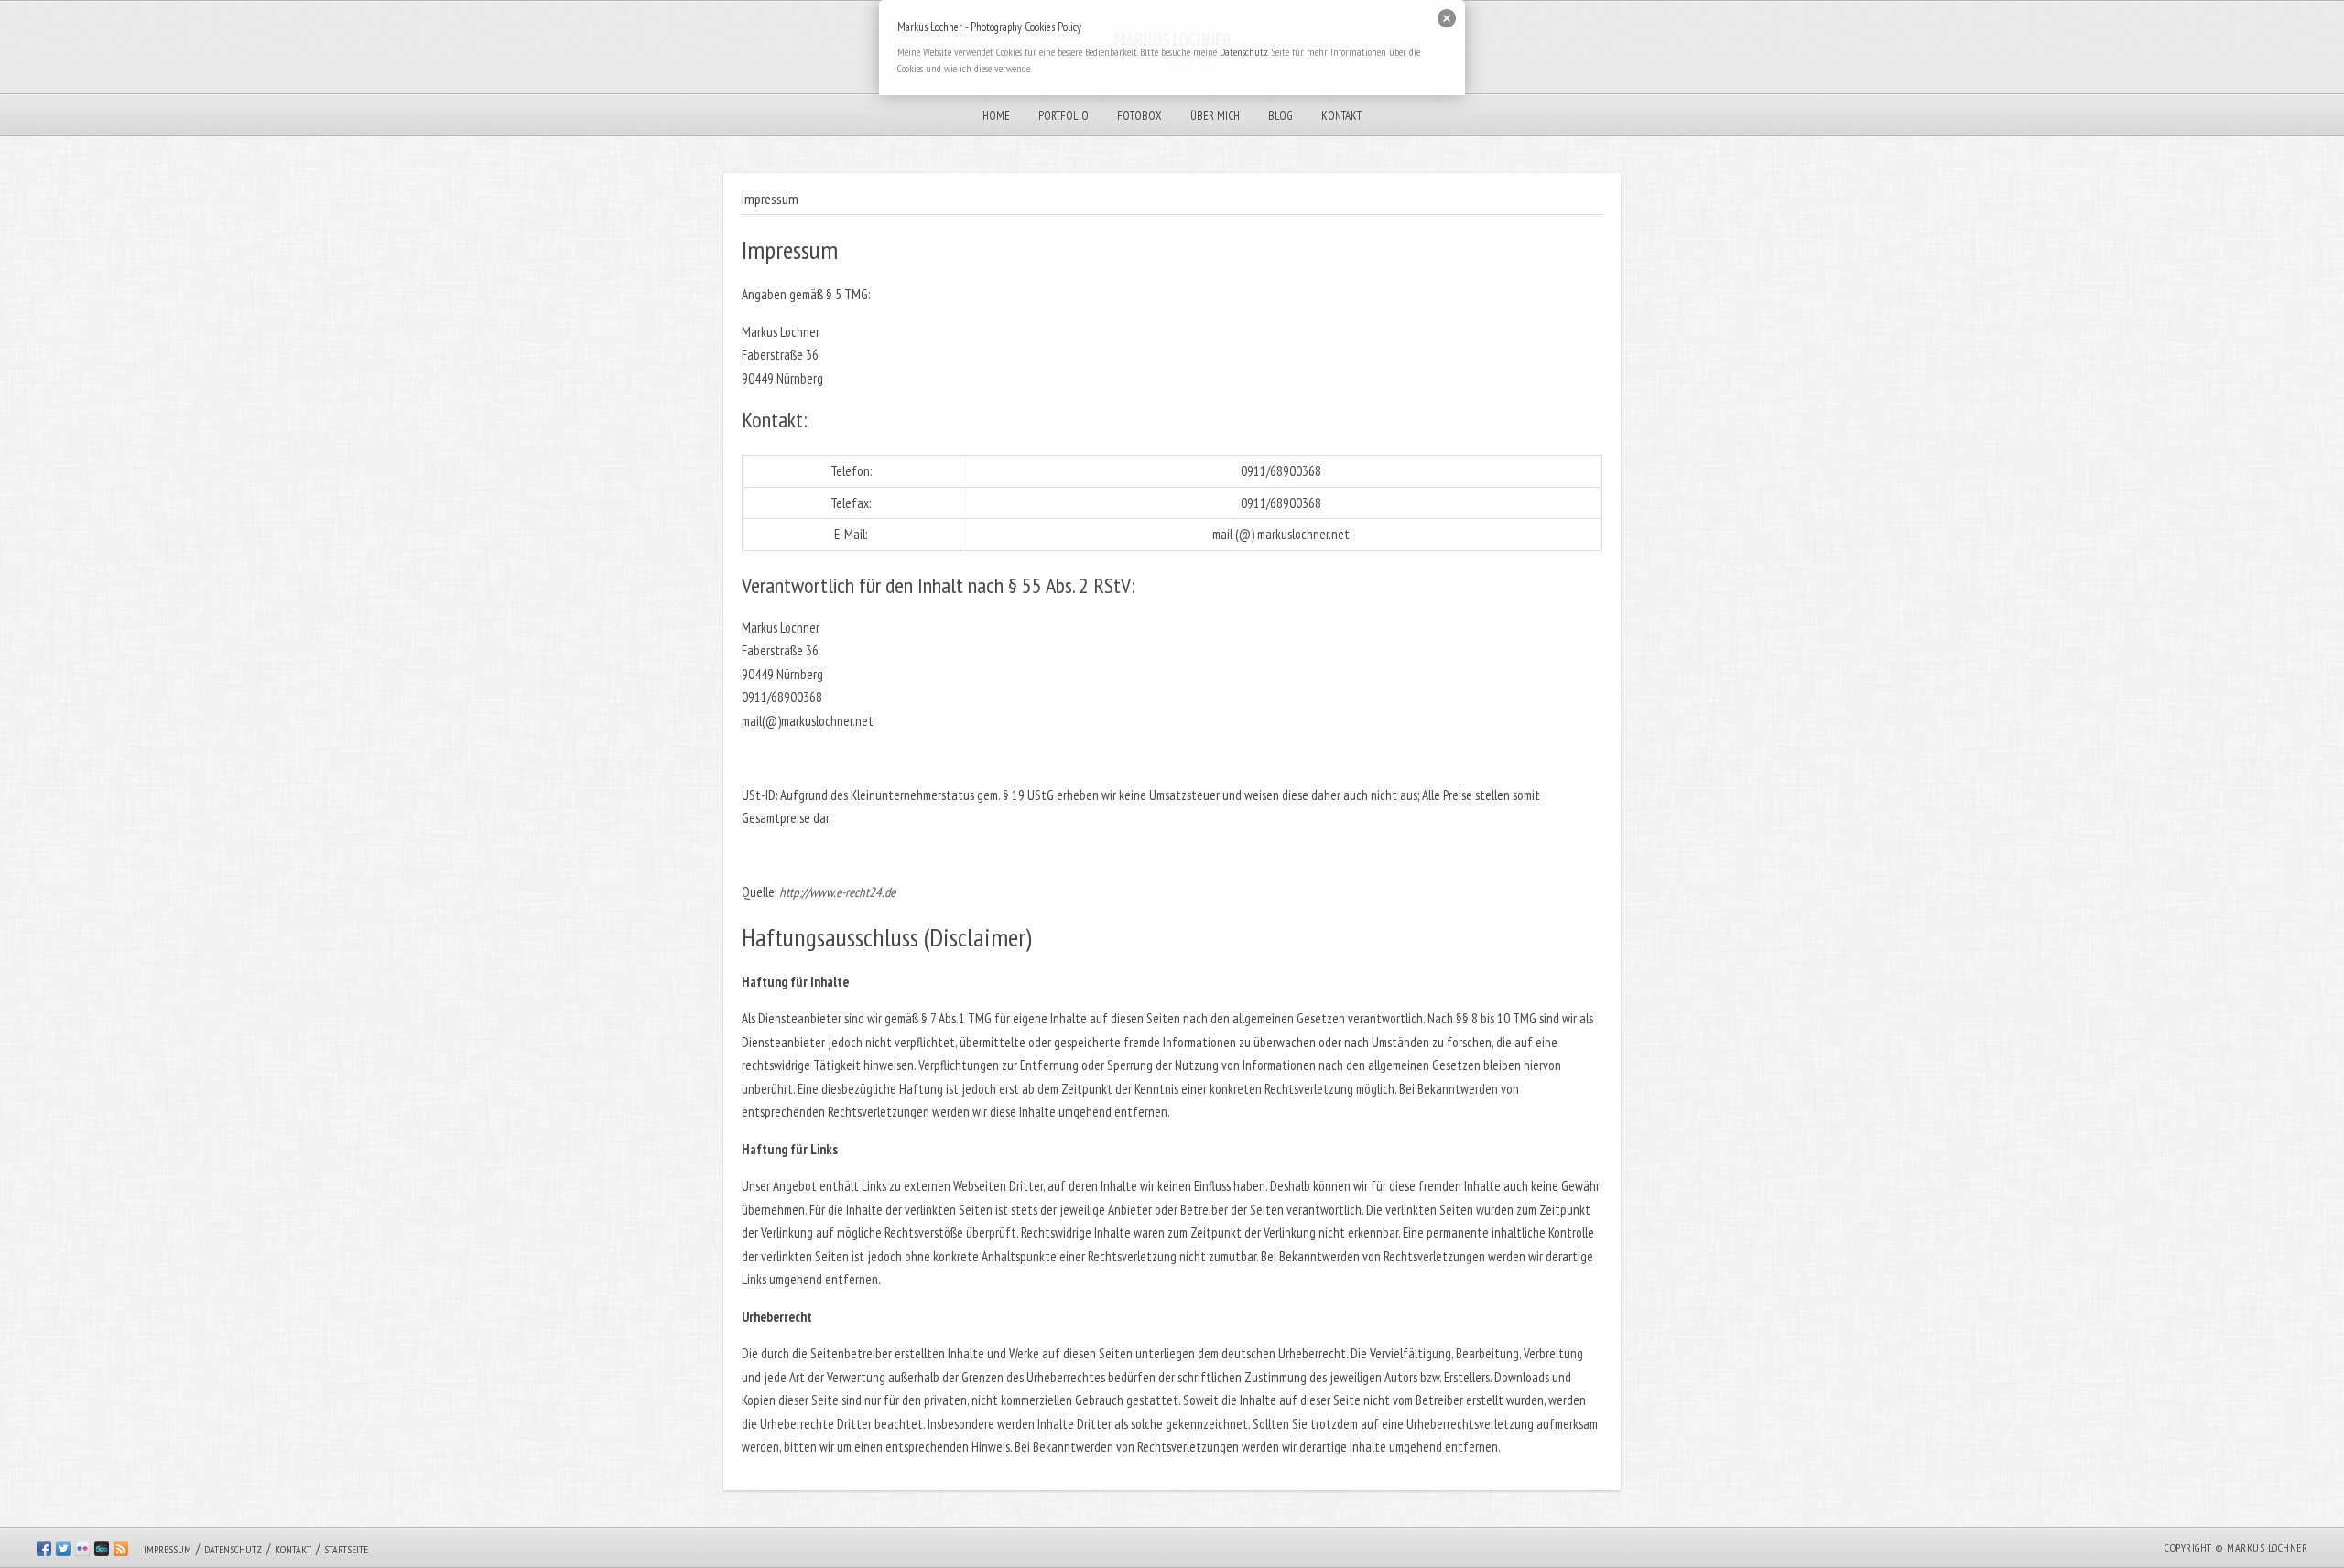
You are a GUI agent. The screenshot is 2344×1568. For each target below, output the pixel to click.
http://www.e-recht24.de (837, 892)
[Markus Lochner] (63, 1552)
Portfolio (1063, 116)
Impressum (168, 1549)
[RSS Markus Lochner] (121, 1552)
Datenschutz (233, 1549)
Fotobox (1139, 116)
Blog (1281, 116)
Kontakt (1341, 116)
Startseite (346, 1549)
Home (996, 116)
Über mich (1215, 116)
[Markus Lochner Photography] (44, 1552)
